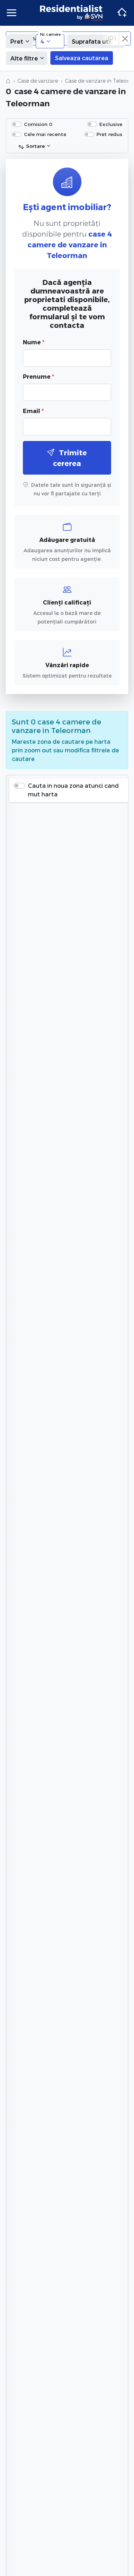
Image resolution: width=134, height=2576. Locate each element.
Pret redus (109, 134)
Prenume (38, 376)
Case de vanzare (38, 81)
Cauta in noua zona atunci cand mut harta (73, 790)
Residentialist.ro (71, 13)
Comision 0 (38, 124)
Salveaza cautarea (82, 58)
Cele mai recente (45, 134)
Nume (34, 342)
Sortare (35, 146)
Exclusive (111, 124)
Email (33, 411)
